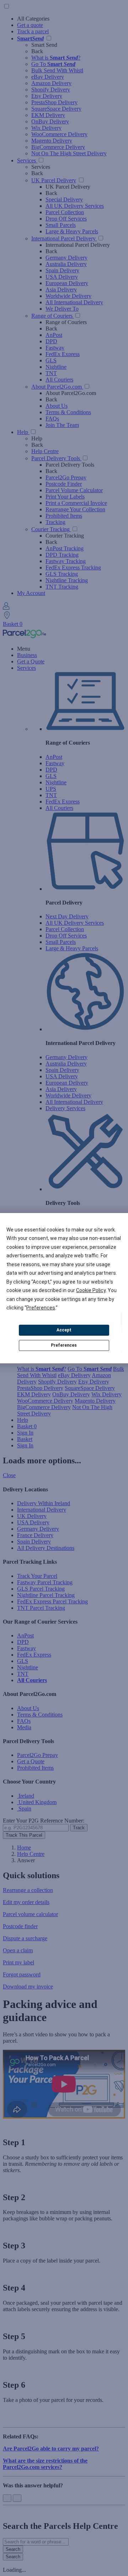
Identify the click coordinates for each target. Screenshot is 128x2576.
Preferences (64, 1345)
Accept (64, 1330)
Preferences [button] (41, 1308)
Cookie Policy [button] (91, 1290)
